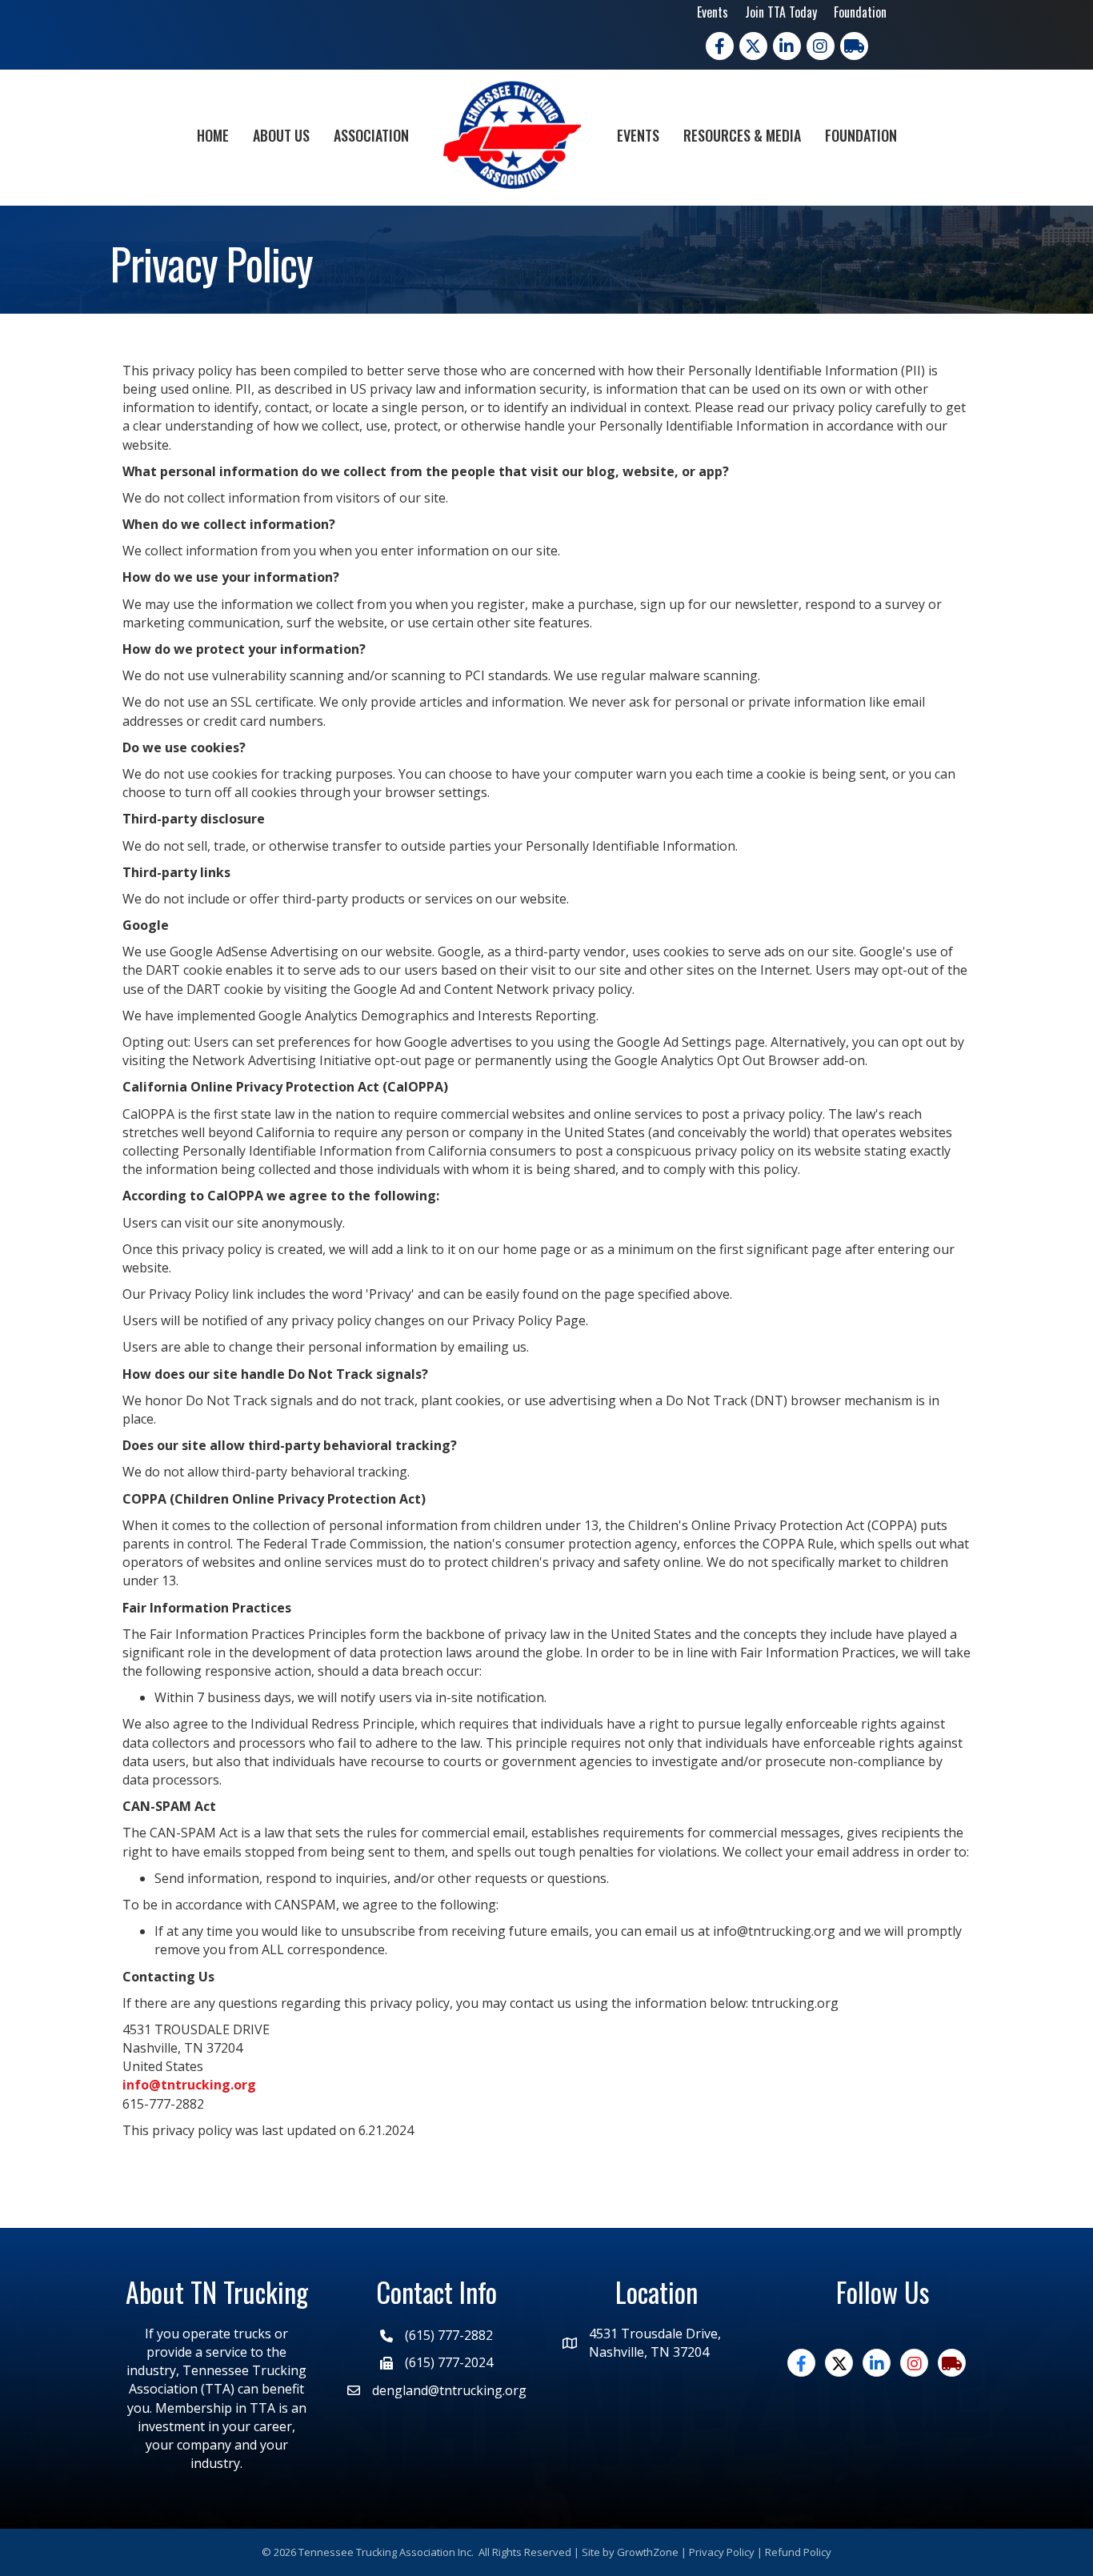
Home (213, 135)
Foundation (860, 12)
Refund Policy (798, 2552)
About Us (281, 135)
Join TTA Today (781, 12)
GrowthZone (648, 2552)
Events (713, 12)
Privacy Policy (722, 2552)
